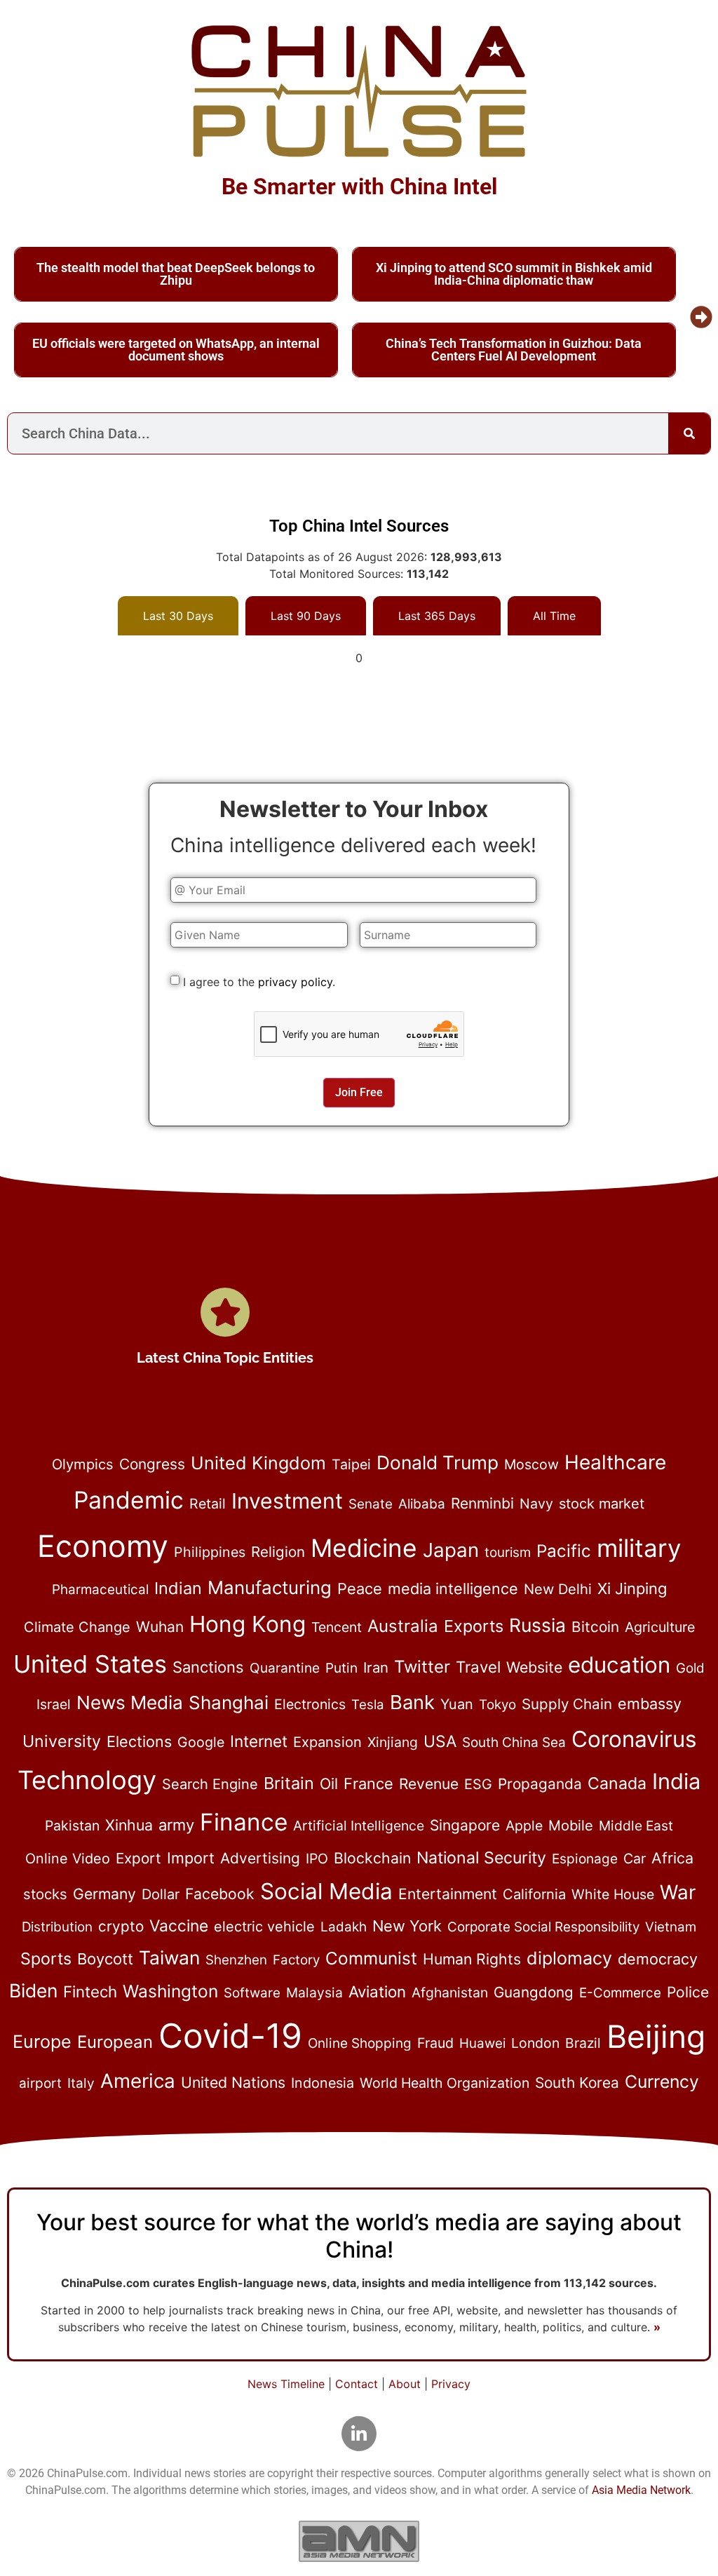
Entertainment (448, 1894)
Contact (357, 2384)
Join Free (359, 1092)
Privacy (451, 2384)
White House (613, 1894)
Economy (103, 1546)
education (619, 1665)
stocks (45, 1894)
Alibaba (422, 1504)
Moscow (531, 1464)
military (639, 1548)
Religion (278, 1552)
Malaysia (314, 1992)
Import (191, 1858)
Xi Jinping (632, 1589)
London (535, 2043)
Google (201, 1742)
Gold (690, 1668)
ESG (478, 1784)
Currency (662, 2082)
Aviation (377, 1991)
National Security (481, 1858)
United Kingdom (258, 1463)
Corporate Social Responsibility (543, 1927)
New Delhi (558, 1589)
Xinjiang (393, 1742)
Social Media (326, 1891)
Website (534, 1667)
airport (40, 2083)
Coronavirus (634, 1739)
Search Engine (210, 1784)
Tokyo (497, 1705)
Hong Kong (248, 1624)
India (676, 1781)
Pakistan (72, 1826)
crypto (121, 1926)
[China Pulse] (359, 91)
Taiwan (169, 1957)
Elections (139, 1741)
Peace (360, 1589)
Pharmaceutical (100, 1590)
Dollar (161, 1894)
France (368, 1783)
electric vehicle (264, 1927)
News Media (130, 1702)
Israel (54, 1704)
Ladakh (344, 1927)
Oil (329, 1783)
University (62, 1741)
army (176, 1825)
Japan (451, 1550)
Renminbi (482, 1503)
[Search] (689, 433)
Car (635, 1859)
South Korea (577, 2083)
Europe (42, 2042)
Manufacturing (270, 1587)
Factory (296, 1960)
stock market (602, 1504)
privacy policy (295, 982)
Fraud (435, 2043)
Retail (208, 1504)
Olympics (83, 1464)
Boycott (105, 1959)
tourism (508, 1552)
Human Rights (472, 1959)
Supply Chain (567, 1704)
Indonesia (323, 2083)
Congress (152, 1464)
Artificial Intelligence (359, 1826)
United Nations (233, 2082)
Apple (524, 1826)
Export (138, 1858)
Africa (672, 1858)
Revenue (429, 1784)
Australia (403, 1626)
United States (90, 1664)
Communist (371, 1958)
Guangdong (534, 1992)
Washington (170, 1991)
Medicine (364, 1548)
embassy (650, 1704)
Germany (104, 1894)
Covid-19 (230, 2036)
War (678, 1892)
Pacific (564, 1551)
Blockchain (372, 1858)
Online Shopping (360, 2043)
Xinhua (129, 1825)
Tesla (368, 1705)
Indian (178, 1588)
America (138, 2081)
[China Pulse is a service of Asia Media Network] (359, 2541)
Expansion (327, 1742)
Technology (87, 1780)
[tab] (178, 616)
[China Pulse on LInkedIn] (359, 2434)
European (115, 2042)
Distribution (57, 1927)
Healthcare (615, 1462)
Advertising (260, 1858)
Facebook (220, 1894)
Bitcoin (595, 1627)
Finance (244, 1822)
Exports (474, 1626)
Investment (287, 1501)
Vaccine (179, 1926)
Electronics (310, 1704)
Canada (617, 1783)
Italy (81, 2083)
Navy (536, 1504)
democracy (658, 1959)
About (405, 2384)
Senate (371, 1504)
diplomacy (569, 1958)
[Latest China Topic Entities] (225, 1312)
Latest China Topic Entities (225, 1358)
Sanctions (208, 1667)
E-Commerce (620, 1993)
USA (440, 1741)
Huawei (482, 2043)
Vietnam (671, 1927)
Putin (341, 1668)
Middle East (636, 1826)
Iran (376, 1667)
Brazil (583, 2043)
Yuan (457, 1704)
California (534, 1894)
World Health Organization (445, 2083)
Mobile (571, 1826)
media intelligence (453, 1589)
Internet (259, 1741)
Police (688, 1992)
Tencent (337, 1627)
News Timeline (286, 2384)
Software (252, 1993)
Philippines (210, 1552)
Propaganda (540, 1784)
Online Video (68, 1859)
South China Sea (514, 1742)
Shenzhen (236, 1960)
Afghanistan (450, 1992)
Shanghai (229, 1702)
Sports (46, 1959)
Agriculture (660, 1627)
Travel (478, 1667)
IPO (317, 1859)
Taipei (351, 1464)
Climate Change (77, 1627)
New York (407, 1926)
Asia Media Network (641, 2490)
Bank (412, 1702)
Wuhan (160, 1627)
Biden (33, 1990)
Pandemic (129, 1500)
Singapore (465, 1825)
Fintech (90, 1991)
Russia (537, 1625)
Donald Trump (438, 1462)
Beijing (656, 2037)
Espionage (585, 1859)
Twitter (422, 1667)
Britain (289, 1783)
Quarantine (285, 1668)
